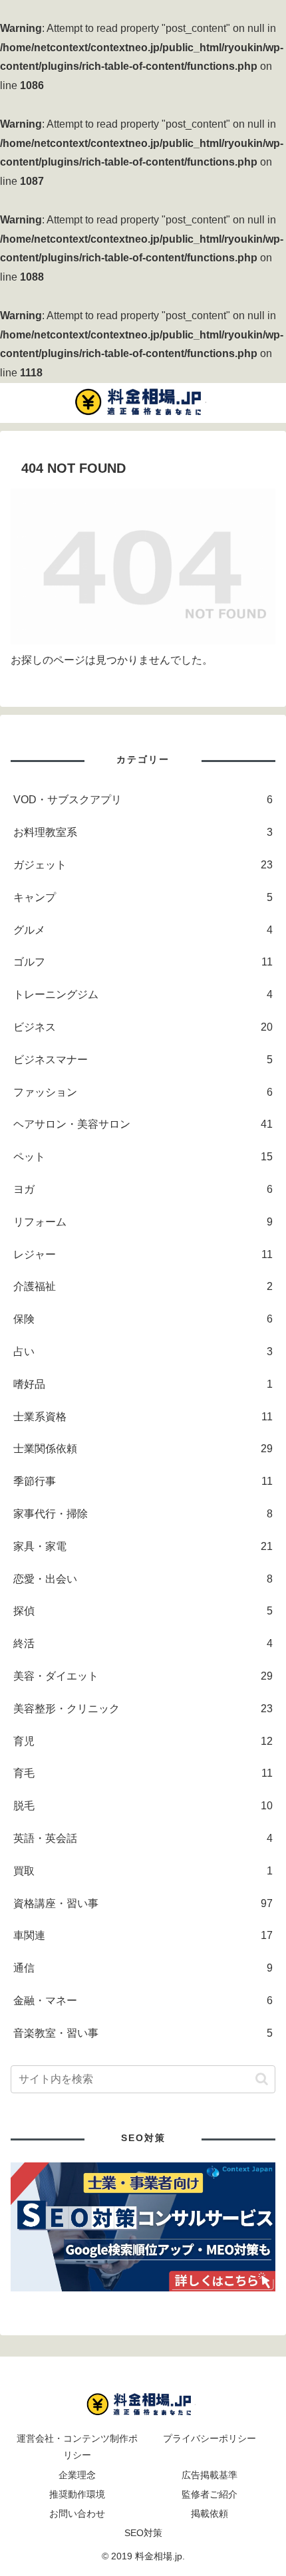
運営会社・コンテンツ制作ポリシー (77, 2447)
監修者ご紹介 (210, 2494)
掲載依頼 (210, 2513)
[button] (262, 2079)
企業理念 (77, 2475)
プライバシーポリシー (210, 2438)
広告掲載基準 (210, 2475)
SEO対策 (143, 2533)
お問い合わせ (77, 2513)
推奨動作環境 (77, 2494)
